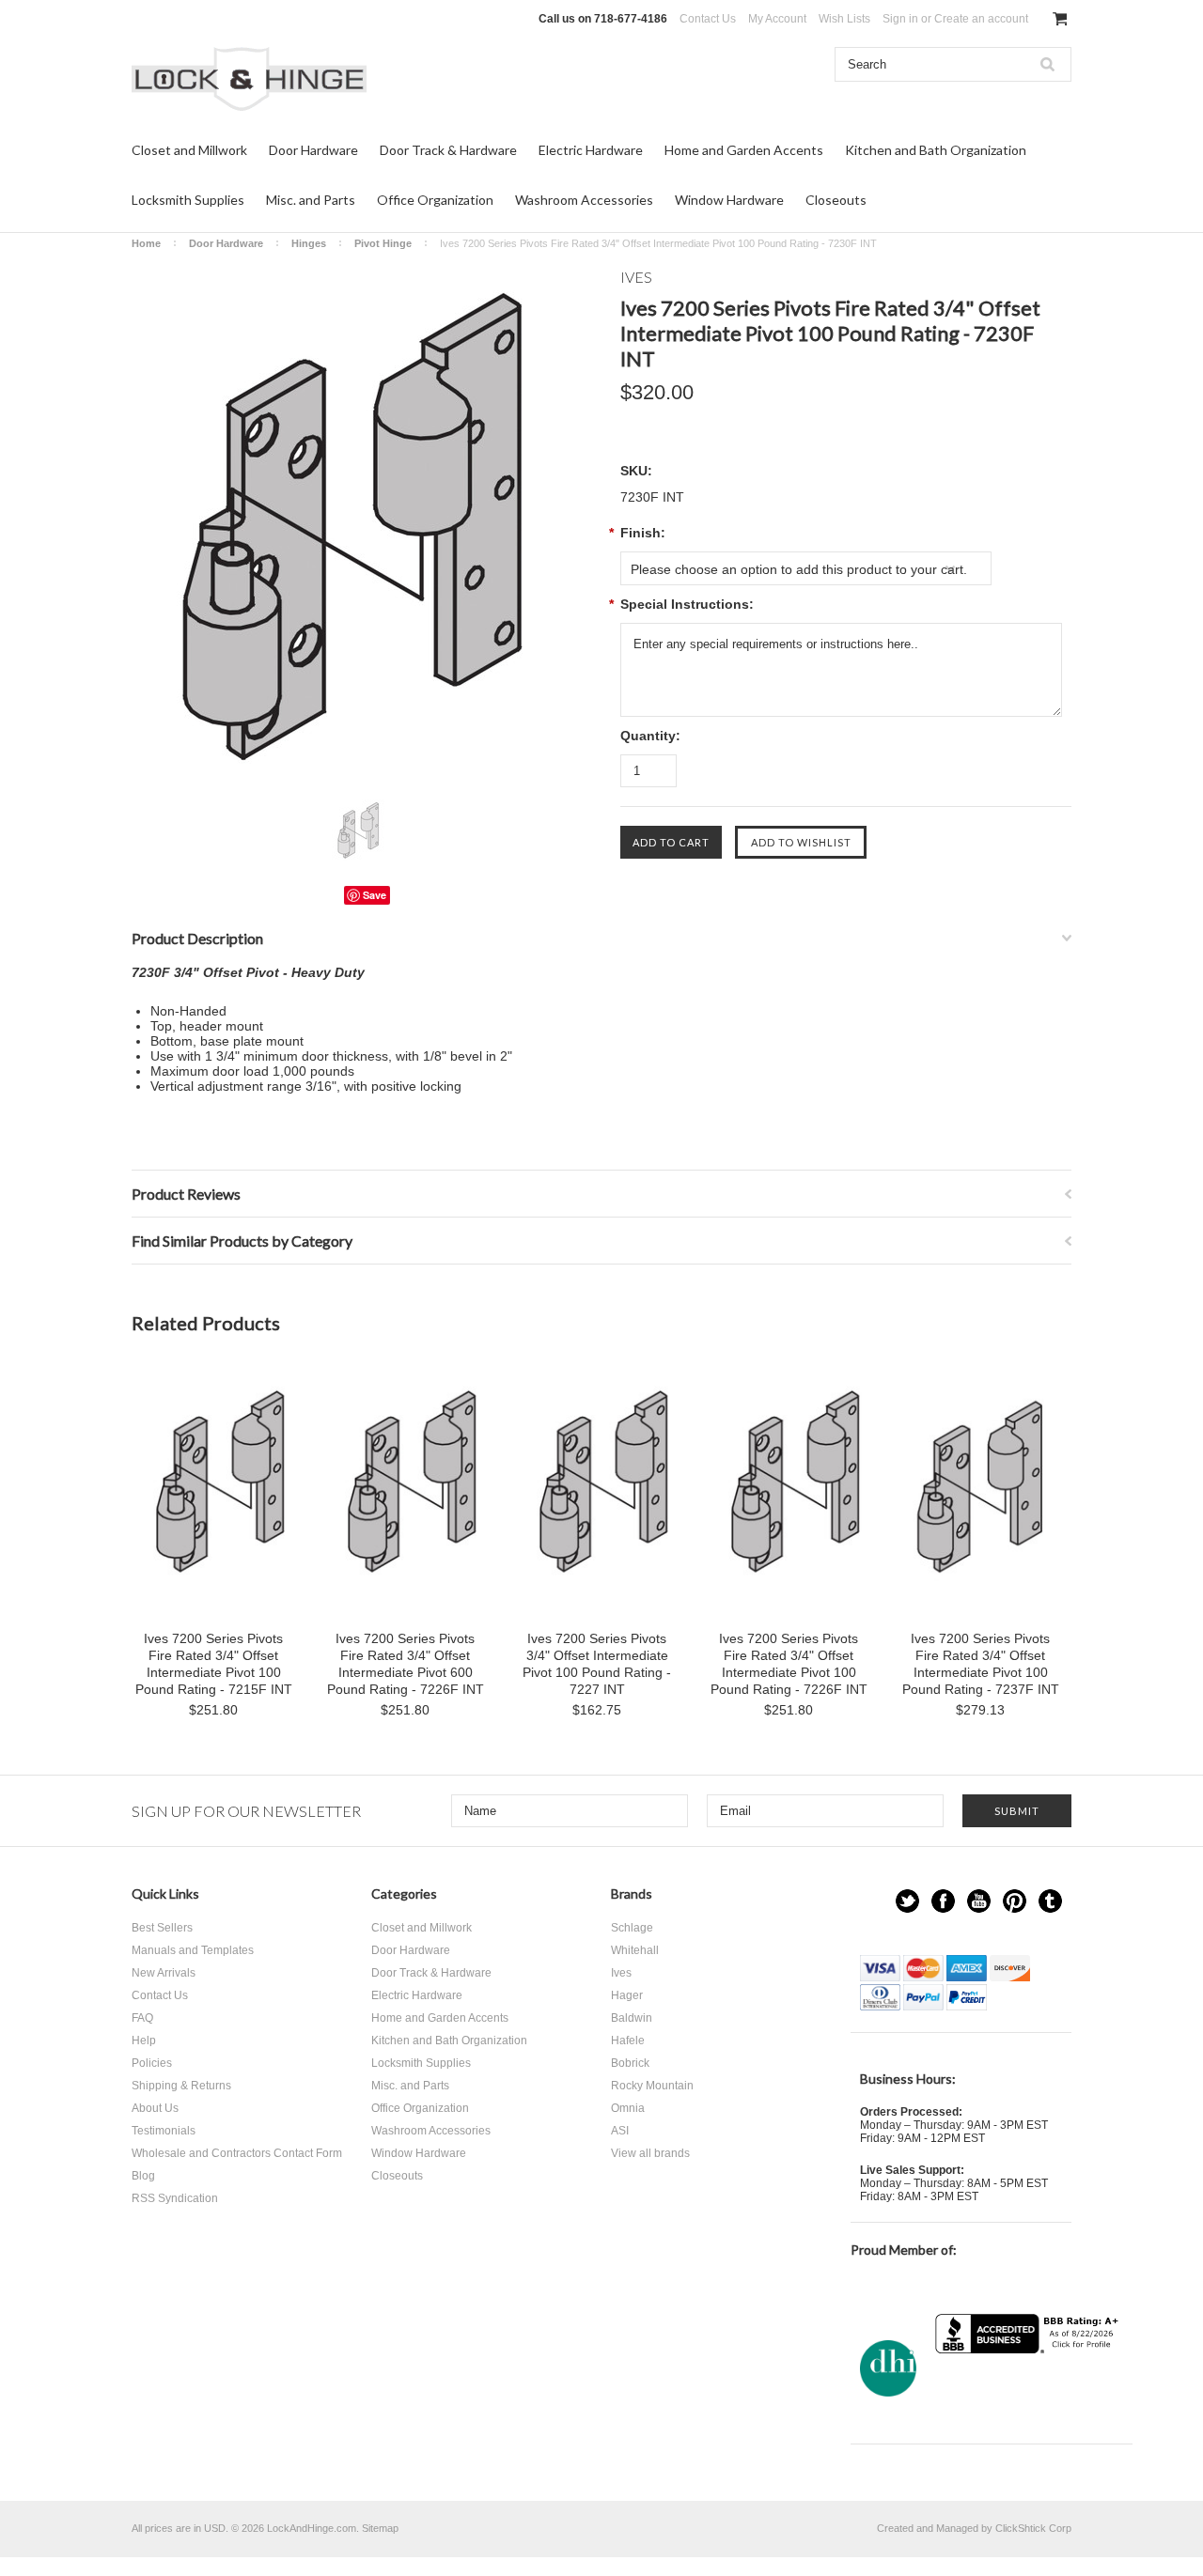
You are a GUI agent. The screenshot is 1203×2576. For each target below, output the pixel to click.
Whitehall (635, 1950)
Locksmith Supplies (188, 200)
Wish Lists (844, 19)
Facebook (943, 1901)
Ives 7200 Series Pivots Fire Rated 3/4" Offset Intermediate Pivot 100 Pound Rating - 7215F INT (214, 1664)
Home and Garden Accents (744, 150)
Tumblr (1050, 1901)
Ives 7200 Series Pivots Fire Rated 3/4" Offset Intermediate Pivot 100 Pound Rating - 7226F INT (789, 1664)
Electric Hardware (591, 150)
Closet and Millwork (189, 150)
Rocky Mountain (652, 2086)
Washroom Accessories (584, 200)
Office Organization (435, 200)
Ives (621, 1973)
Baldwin (632, 2018)
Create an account (981, 19)
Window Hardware (729, 200)
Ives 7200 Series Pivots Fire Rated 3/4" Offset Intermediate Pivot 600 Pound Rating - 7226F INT (406, 1664)
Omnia (628, 2108)
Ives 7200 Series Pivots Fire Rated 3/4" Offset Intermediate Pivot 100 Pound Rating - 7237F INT (981, 1664)
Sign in (900, 19)
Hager (627, 1995)
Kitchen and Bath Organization (936, 150)
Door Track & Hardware (448, 150)
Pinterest (1015, 1901)
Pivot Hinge (383, 243)
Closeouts (836, 200)
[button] (1029, 2390)
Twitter (907, 1901)
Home (146, 243)
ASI (620, 2131)
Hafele (628, 2041)
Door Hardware (313, 150)
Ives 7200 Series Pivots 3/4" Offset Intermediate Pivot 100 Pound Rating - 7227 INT (597, 1664)
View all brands (650, 2153)
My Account (777, 19)
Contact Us (708, 19)
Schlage (632, 1928)
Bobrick (630, 2063)
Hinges (309, 243)
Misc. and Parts (311, 200)
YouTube (979, 1901)
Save (375, 895)
